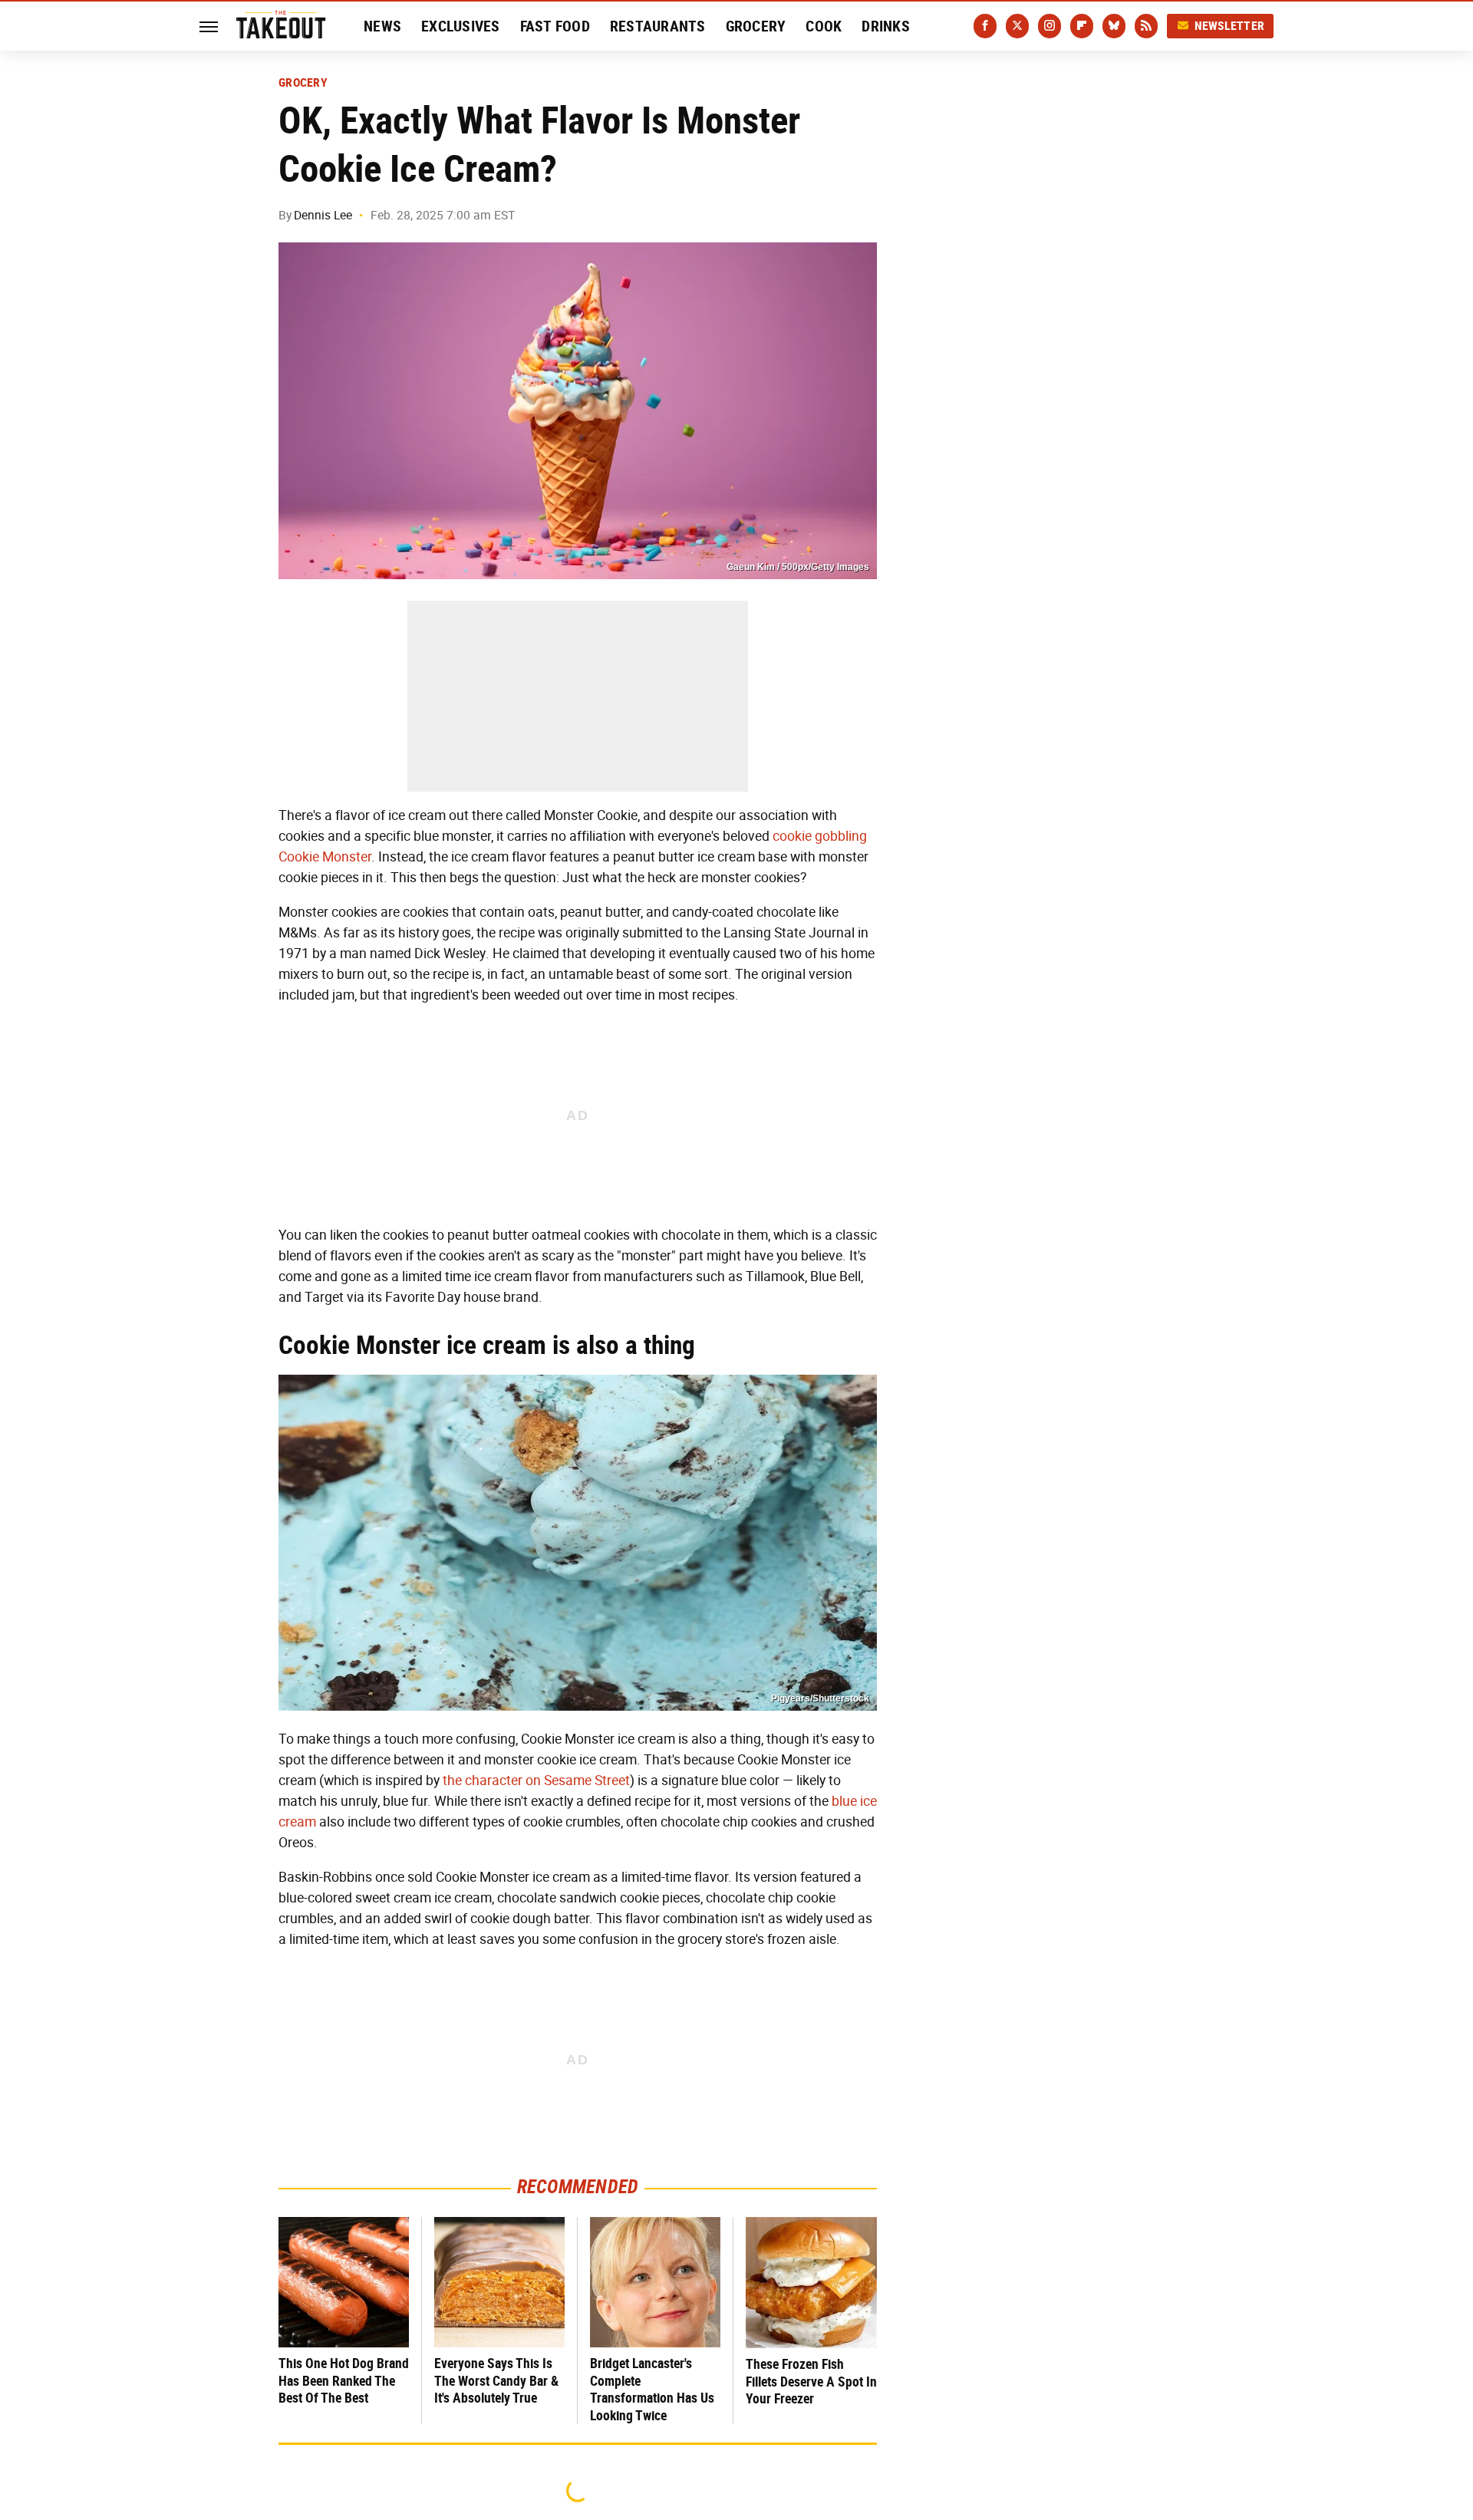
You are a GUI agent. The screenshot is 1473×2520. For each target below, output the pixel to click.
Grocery (756, 26)
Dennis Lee (323, 215)
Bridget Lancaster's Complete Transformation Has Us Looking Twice (652, 2389)
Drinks (886, 26)
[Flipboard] (1082, 26)
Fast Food (555, 26)
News (382, 26)
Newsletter (1230, 26)
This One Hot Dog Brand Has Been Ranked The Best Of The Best (344, 2380)
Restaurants (658, 26)
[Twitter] (1017, 26)
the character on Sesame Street (536, 1780)
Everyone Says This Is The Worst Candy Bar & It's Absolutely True (496, 2380)
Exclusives (461, 26)
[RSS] (1146, 26)
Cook (824, 26)
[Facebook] (985, 26)
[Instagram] (1050, 26)
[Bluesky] (1114, 26)
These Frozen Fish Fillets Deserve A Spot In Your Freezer (811, 2381)
